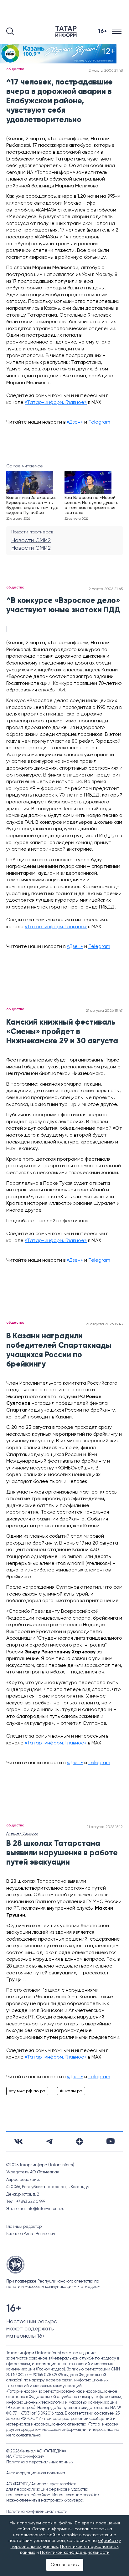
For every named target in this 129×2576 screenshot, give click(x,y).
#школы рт (71, 2091)
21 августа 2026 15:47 (104, 1011)
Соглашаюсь (65, 2565)
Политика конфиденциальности (37, 2512)
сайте (54, 1221)
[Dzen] (80, 2141)
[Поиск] (10, 31)
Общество (15, 69)
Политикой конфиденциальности (75, 2553)
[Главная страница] (67, 31)
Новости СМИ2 (31, 541)
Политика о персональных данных (40, 2462)
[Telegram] (49, 2141)
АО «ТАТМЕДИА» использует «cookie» (41, 2484)
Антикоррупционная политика (36, 2473)
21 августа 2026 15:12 (105, 1827)
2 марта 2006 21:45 (106, 589)
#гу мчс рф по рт (27, 2091)
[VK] (18, 2141)
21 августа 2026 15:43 (104, 1324)
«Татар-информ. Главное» (56, 403)
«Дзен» (75, 422)
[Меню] (117, 31)
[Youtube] (111, 2141)
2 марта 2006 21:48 (106, 71)
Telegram (99, 422)
